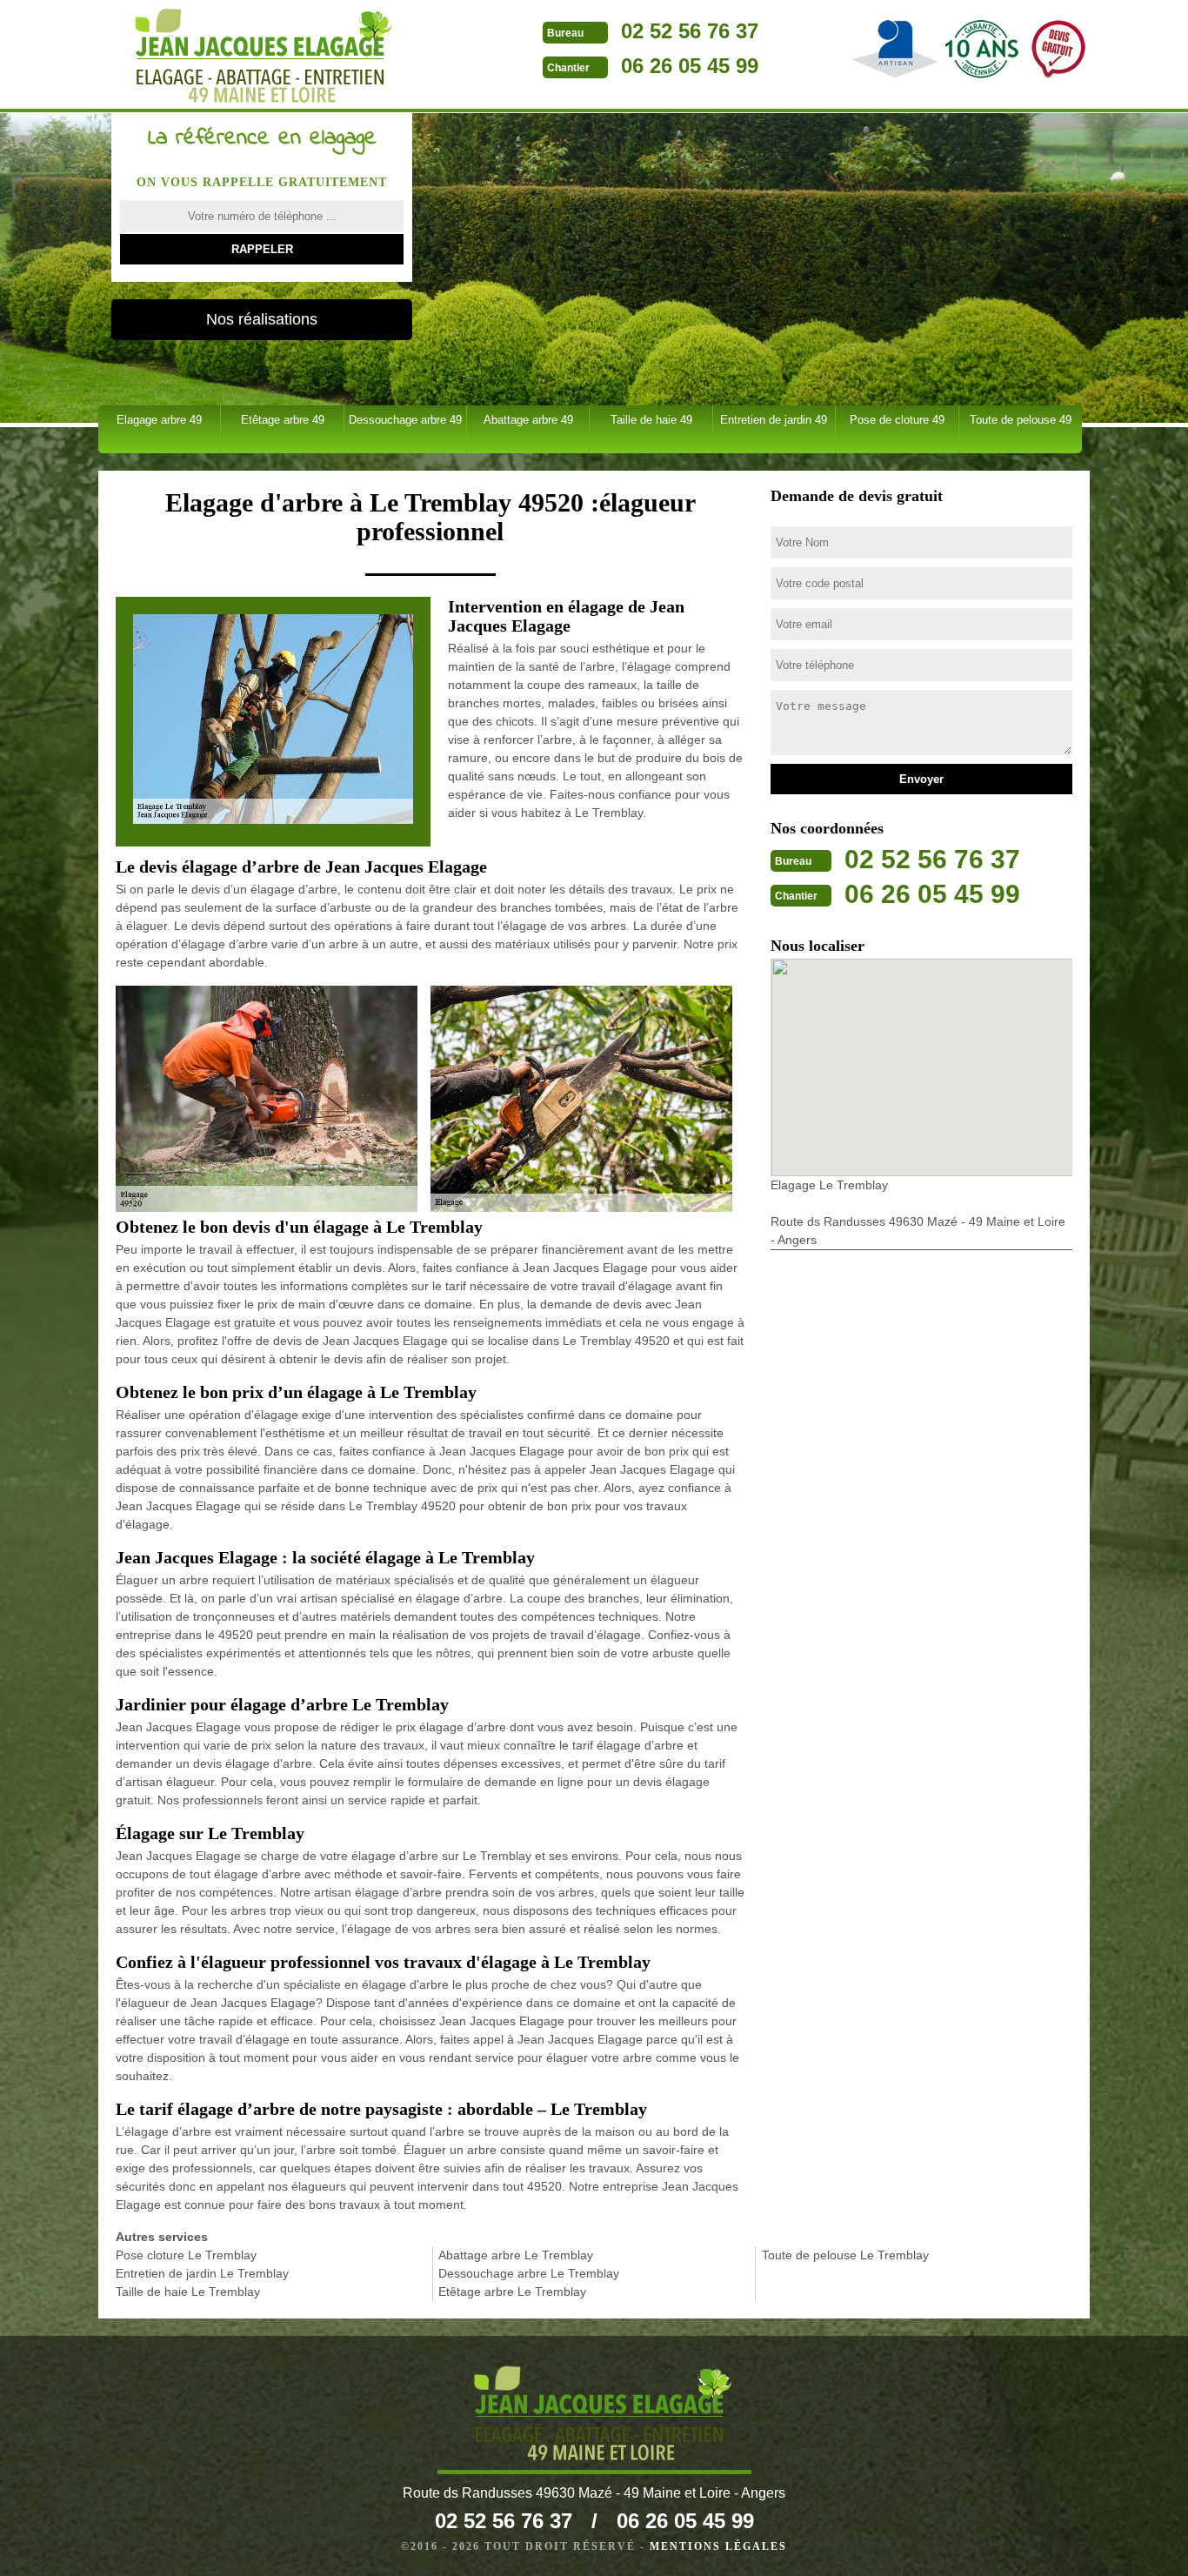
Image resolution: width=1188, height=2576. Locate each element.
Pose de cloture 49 (897, 420)
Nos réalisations (262, 319)
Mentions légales (718, 2546)
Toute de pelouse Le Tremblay (845, 2255)
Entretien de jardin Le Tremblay (202, 2273)
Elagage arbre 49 (159, 420)
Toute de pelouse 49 (1021, 420)
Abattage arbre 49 (528, 420)
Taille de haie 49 (651, 420)
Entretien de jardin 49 (774, 420)
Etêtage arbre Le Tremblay (512, 2292)
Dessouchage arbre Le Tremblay (529, 2273)
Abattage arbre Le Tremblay (516, 2255)
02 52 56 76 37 (690, 31)
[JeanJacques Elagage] (255, 56)
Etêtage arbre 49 (283, 420)
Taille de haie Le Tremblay (188, 2292)
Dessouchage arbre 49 (405, 420)
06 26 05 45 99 (690, 66)
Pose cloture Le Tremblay (186, 2255)
